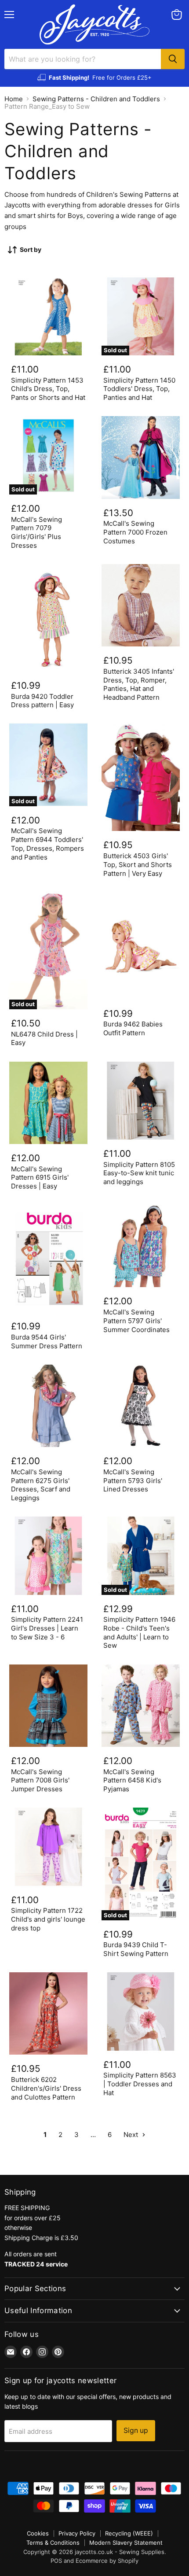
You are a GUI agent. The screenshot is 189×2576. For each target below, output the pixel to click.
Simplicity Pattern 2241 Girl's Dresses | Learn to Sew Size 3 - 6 (47, 1628)
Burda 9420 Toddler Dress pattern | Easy (42, 701)
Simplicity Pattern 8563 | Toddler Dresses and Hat (140, 2084)
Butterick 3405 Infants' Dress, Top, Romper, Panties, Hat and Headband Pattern (139, 684)
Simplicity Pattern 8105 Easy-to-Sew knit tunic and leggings (139, 1173)
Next (132, 2135)
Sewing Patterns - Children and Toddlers (96, 99)
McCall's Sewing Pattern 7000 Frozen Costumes (135, 532)
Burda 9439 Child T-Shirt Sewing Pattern (136, 1949)
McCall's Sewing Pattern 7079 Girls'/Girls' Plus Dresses (36, 532)
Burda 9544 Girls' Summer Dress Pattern (47, 1342)
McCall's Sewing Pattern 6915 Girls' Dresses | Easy (40, 1177)
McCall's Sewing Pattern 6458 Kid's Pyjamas (132, 1780)
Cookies (38, 2533)
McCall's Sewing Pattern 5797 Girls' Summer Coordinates (136, 1321)
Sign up (136, 2430)
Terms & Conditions (53, 2543)
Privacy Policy (77, 2533)
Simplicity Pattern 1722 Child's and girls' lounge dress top (48, 1919)
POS (56, 2561)
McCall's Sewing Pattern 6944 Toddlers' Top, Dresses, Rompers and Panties (47, 844)
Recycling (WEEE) (129, 2533)
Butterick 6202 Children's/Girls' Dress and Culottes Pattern (46, 2088)
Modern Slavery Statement (126, 2543)
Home (14, 99)
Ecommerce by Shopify (107, 2561)
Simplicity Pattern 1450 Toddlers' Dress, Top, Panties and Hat (139, 389)
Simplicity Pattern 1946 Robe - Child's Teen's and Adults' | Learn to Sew (139, 1632)
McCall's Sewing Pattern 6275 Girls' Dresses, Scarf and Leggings (41, 1485)
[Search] (173, 59)
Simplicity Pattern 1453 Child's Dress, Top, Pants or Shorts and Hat (48, 389)
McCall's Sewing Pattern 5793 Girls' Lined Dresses (133, 1480)
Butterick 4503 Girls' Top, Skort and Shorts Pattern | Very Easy (138, 864)
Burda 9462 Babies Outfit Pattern (133, 1028)
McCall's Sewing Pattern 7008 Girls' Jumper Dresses (40, 1780)
